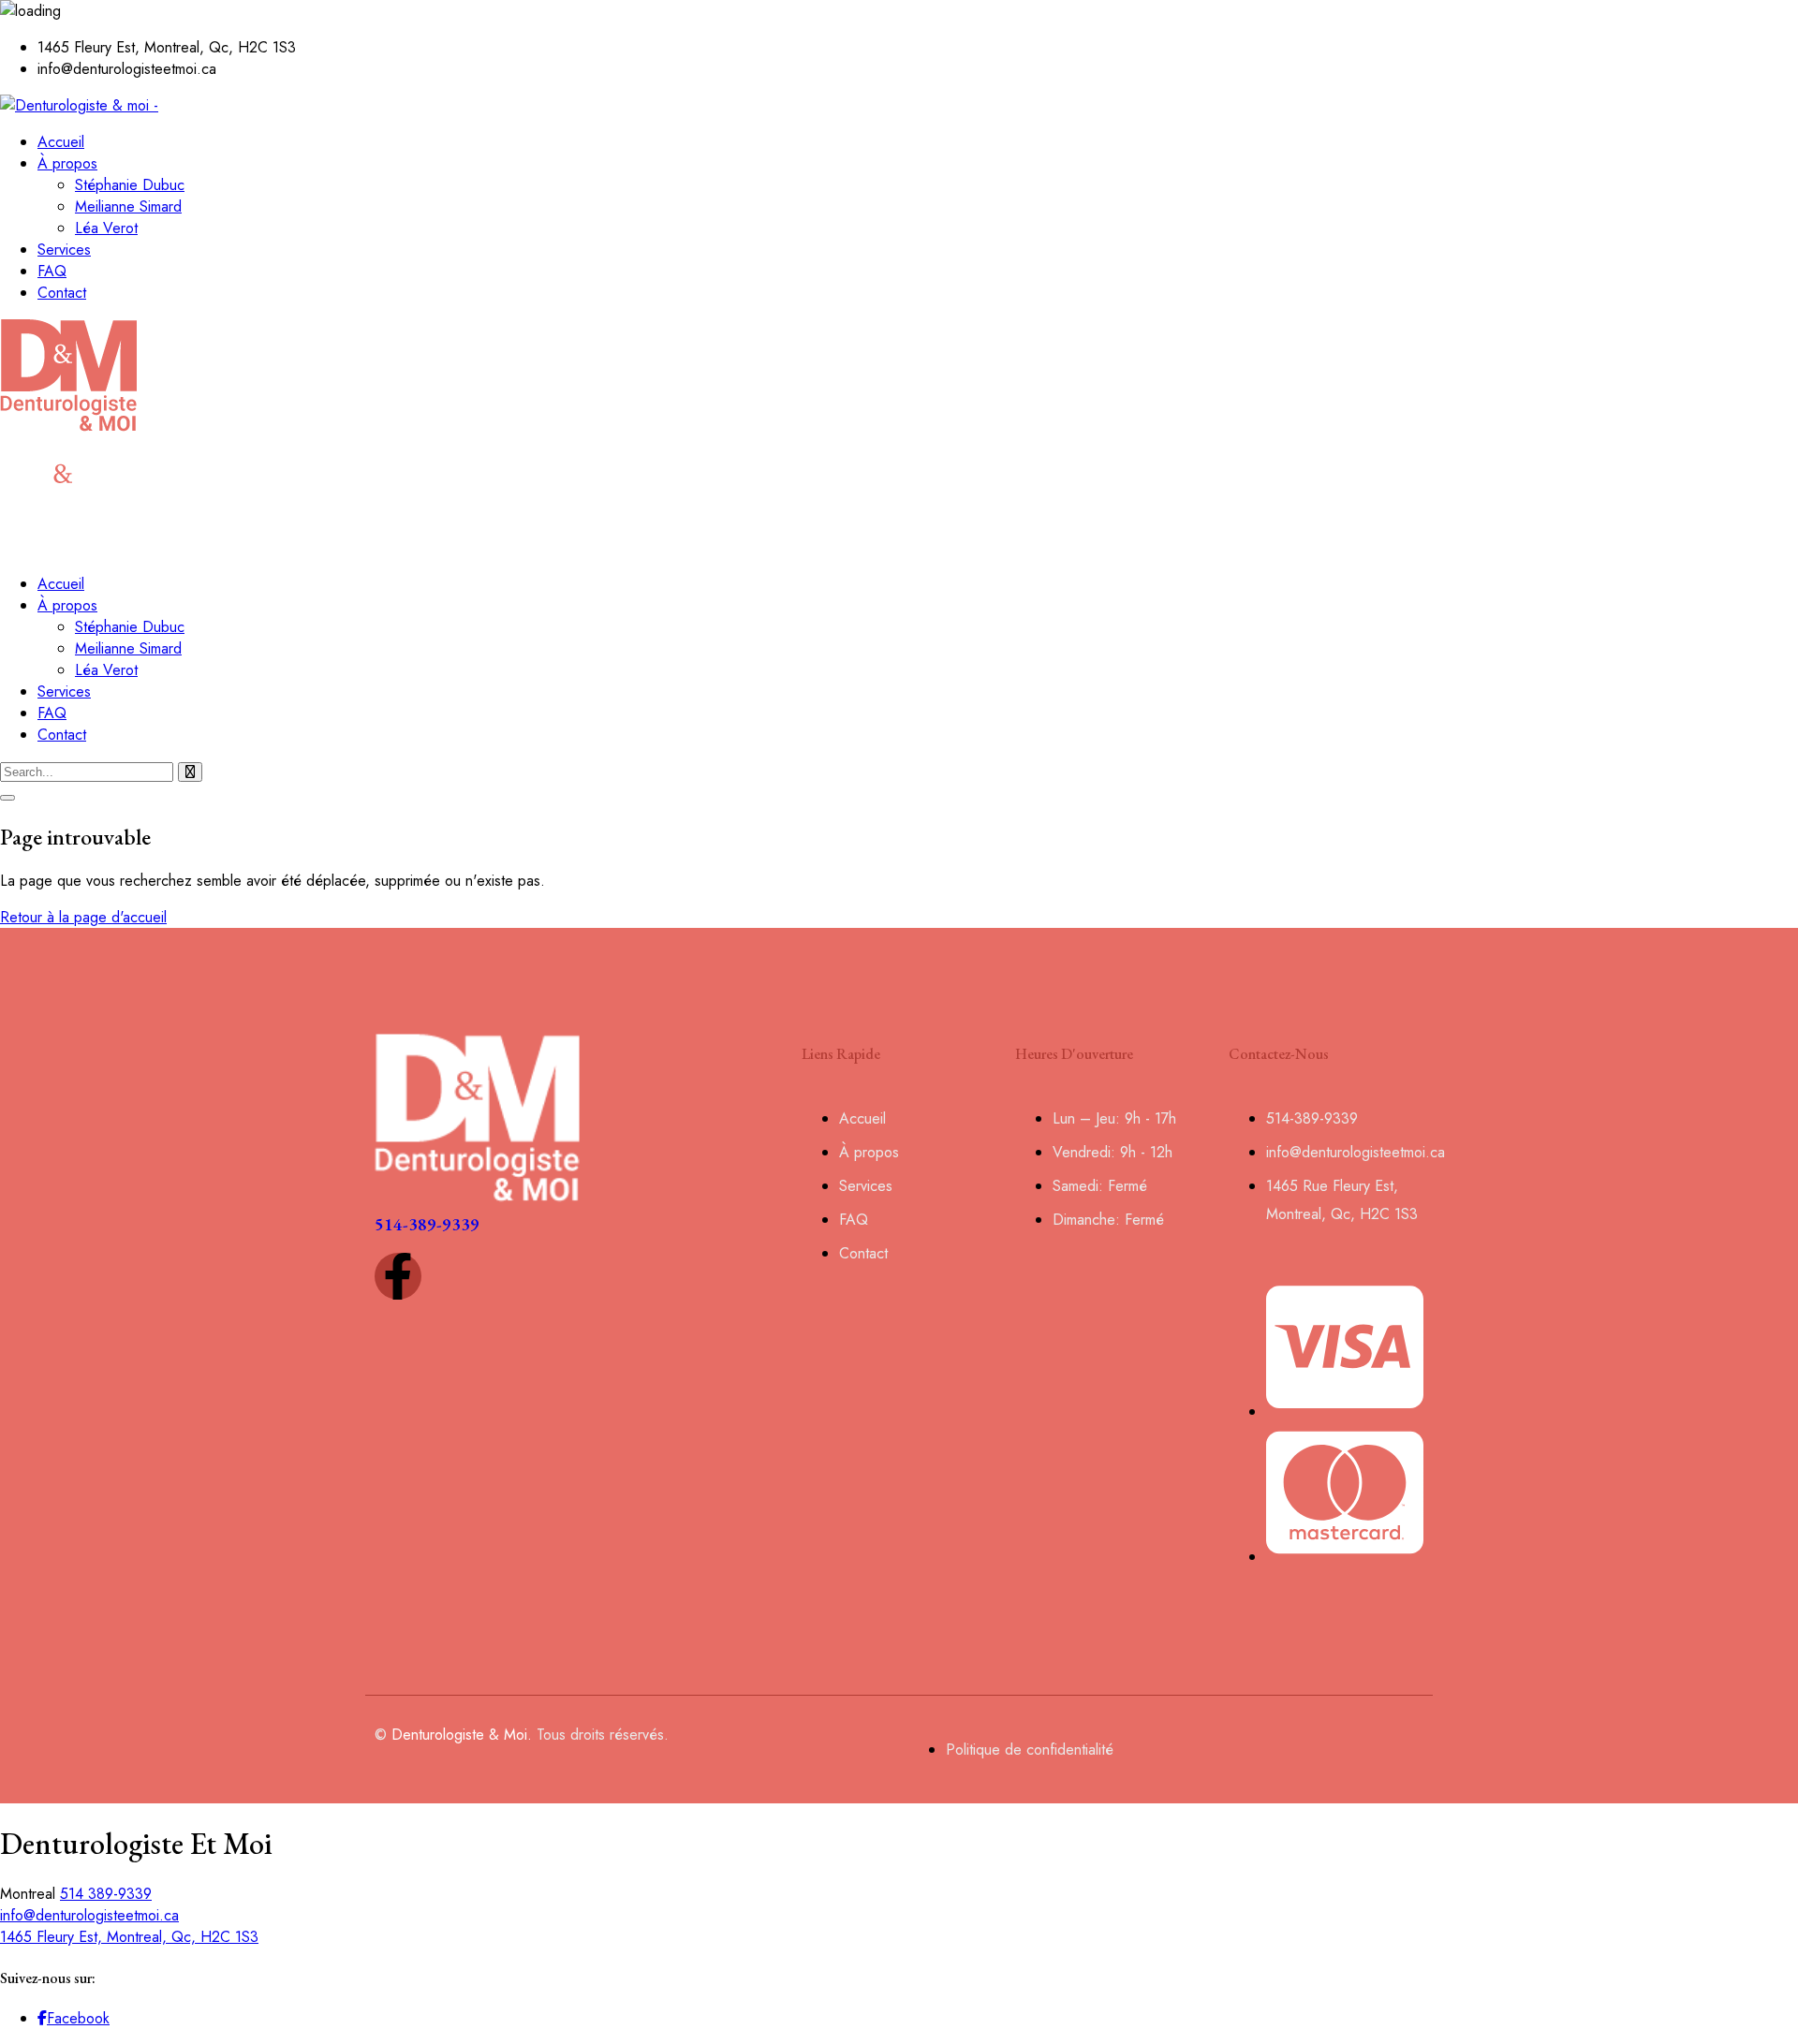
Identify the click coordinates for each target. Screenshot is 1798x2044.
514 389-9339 (106, 1894)
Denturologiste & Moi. (462, 1735)
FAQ (52, 271)
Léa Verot (106, 228)
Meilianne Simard (128, 206)
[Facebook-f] (398, 1276)
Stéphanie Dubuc (130, 185)
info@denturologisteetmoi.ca (89, 1915)
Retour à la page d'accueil (83, 917)
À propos (67, 163)
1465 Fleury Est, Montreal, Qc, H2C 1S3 (129, 1937)
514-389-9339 (427, 1224)
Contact (62, 293)
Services (64, 250)
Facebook (78, 2018)
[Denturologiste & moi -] (79, 105)
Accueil (61, 142)
